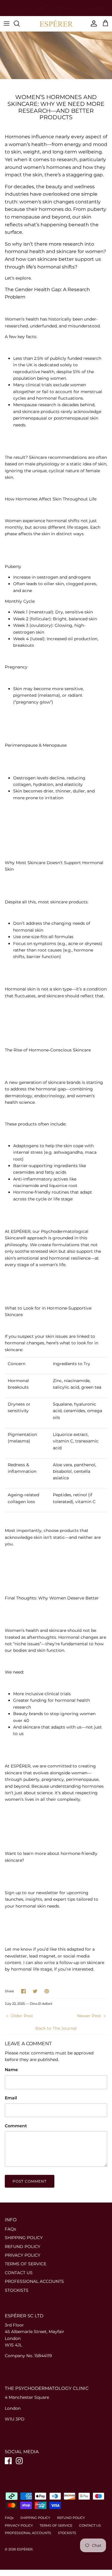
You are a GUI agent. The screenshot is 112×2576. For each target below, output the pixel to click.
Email (11, 2098)
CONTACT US (19, 2273)
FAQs (10, 2229)
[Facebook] (8, 2461)
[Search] (20, 23)
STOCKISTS (17, 2290)
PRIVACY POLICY (23, 2255)
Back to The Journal (56, 2028)
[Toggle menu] (7, 23)
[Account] (92, 23)
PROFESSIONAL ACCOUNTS (34, 2281)
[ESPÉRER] (56, 24)
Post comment (30, 2181)
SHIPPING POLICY (24, 2238)
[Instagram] (19, 2461)
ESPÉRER (25, 2549)
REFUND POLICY (23, 2247)
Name (11, 2070)
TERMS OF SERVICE (26, 2264)
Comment (16, 2126)
